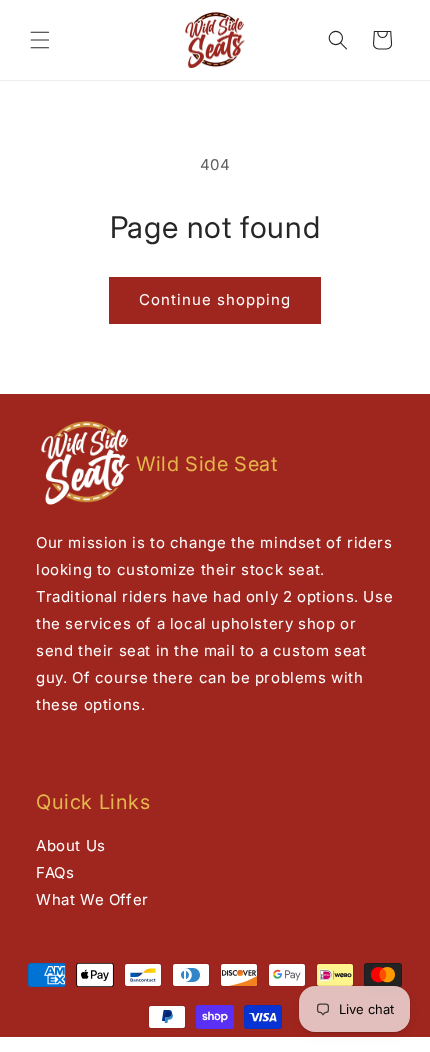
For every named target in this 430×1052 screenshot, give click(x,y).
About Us (71, 845)
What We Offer (92, 899)
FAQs (55, 872)
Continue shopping (215, 299)
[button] (40, 40)
